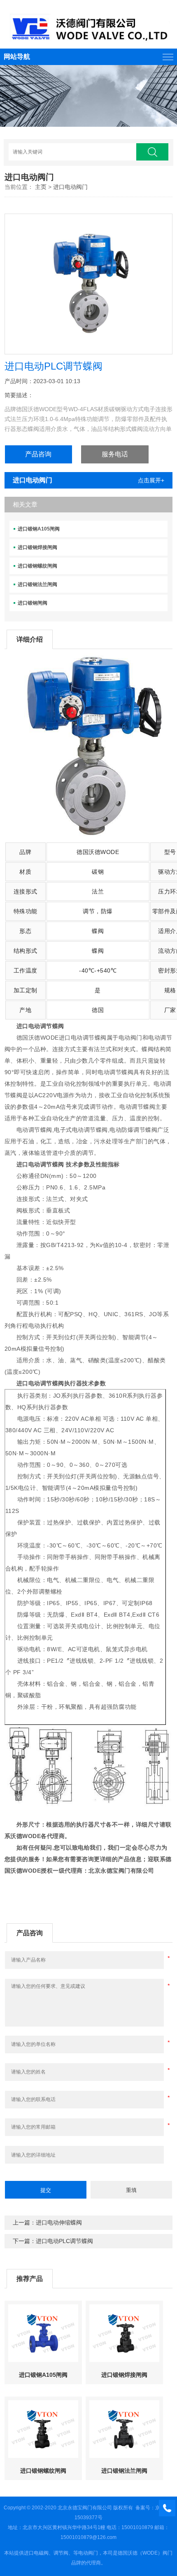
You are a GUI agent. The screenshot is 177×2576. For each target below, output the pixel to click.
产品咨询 (38, 454)
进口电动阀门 (70, 187)
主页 (41, 187)
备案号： (145, 2508)
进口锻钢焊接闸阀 (37, 547)
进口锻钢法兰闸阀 (37, 584)
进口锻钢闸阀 (33, 603)
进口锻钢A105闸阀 (39, 529)
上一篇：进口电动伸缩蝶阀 (47, 2222)
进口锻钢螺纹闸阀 (37, 566)
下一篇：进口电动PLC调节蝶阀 (53, 2241)
